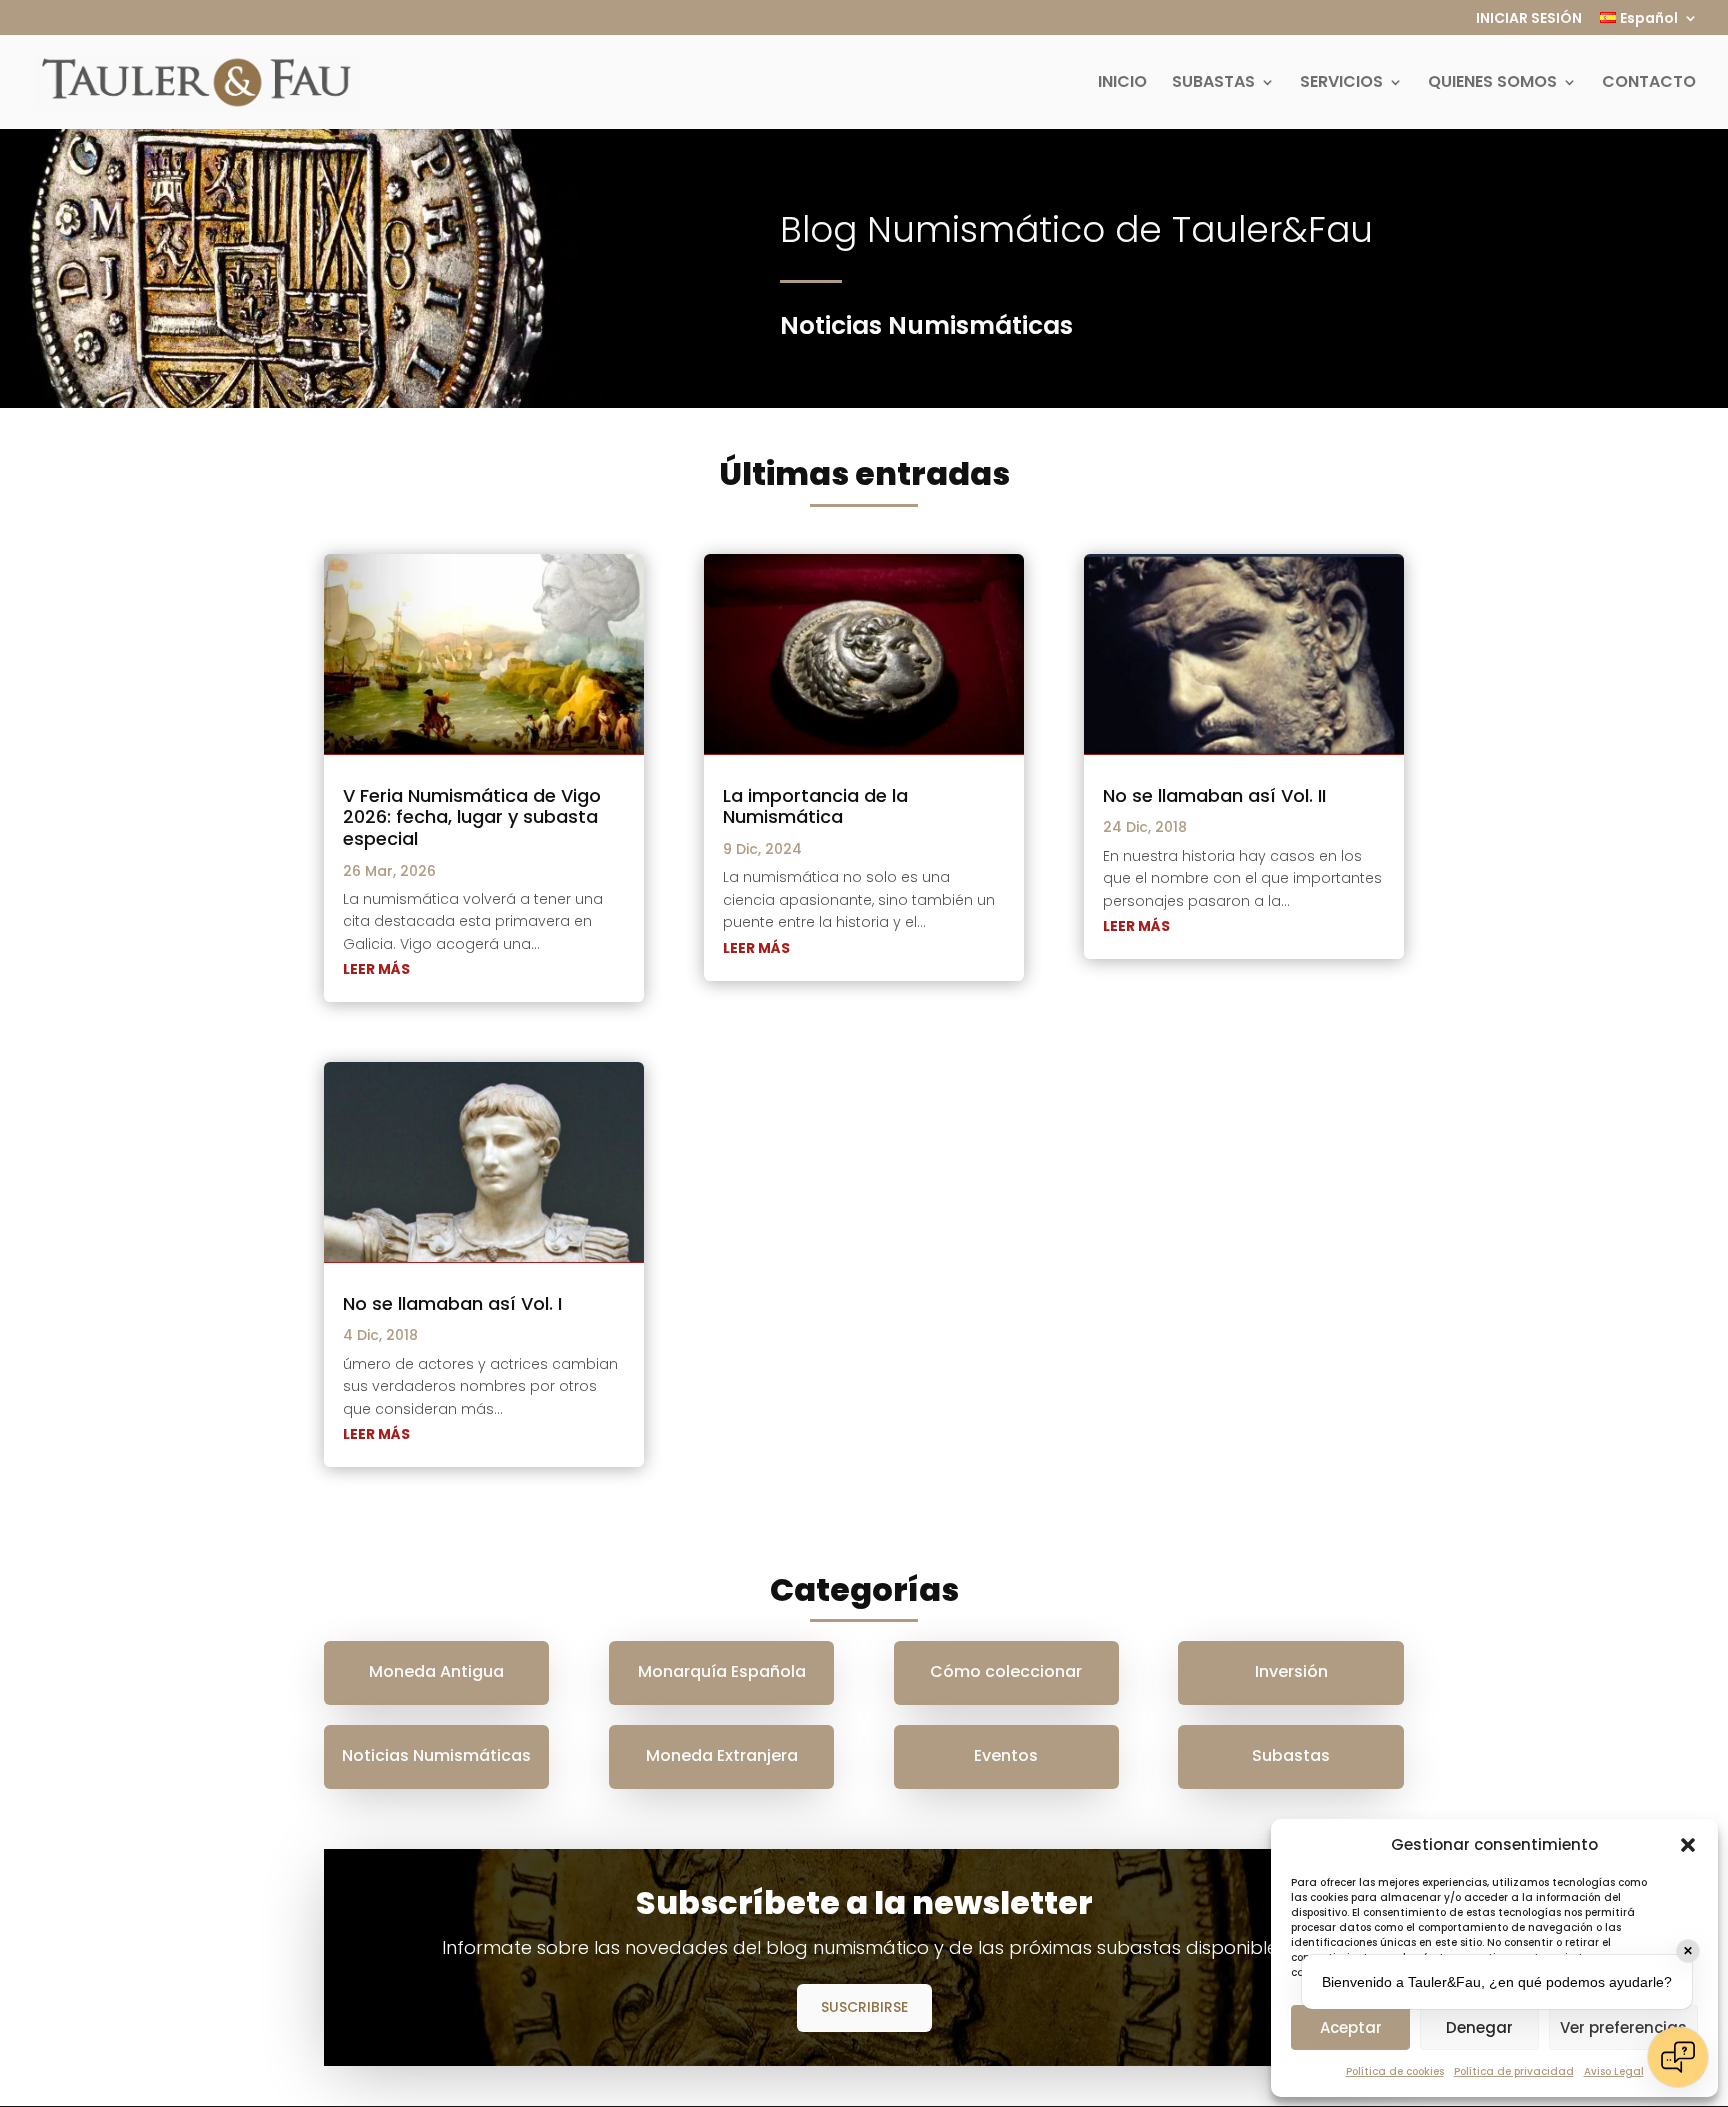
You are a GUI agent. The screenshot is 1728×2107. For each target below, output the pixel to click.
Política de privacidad (1514, 2071)
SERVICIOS (1341, 84)
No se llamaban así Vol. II (1214, 795)
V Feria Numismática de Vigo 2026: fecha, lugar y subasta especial (472, 817)
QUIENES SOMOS (1492, 84)
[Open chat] (1678, 2057)
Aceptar (1351, 2027)
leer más (376, 969)
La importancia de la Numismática (815, 806)
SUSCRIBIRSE (864, 2007)
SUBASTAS (1213, 84)
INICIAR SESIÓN (1529, 19)
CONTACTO (1649, 84)
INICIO (1122, 84)
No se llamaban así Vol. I (452, 1303)
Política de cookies (1395, 2071)
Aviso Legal (1614, 2071)
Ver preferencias (1623, 2027)
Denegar (1479, 2027)
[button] (1688, 1845)
